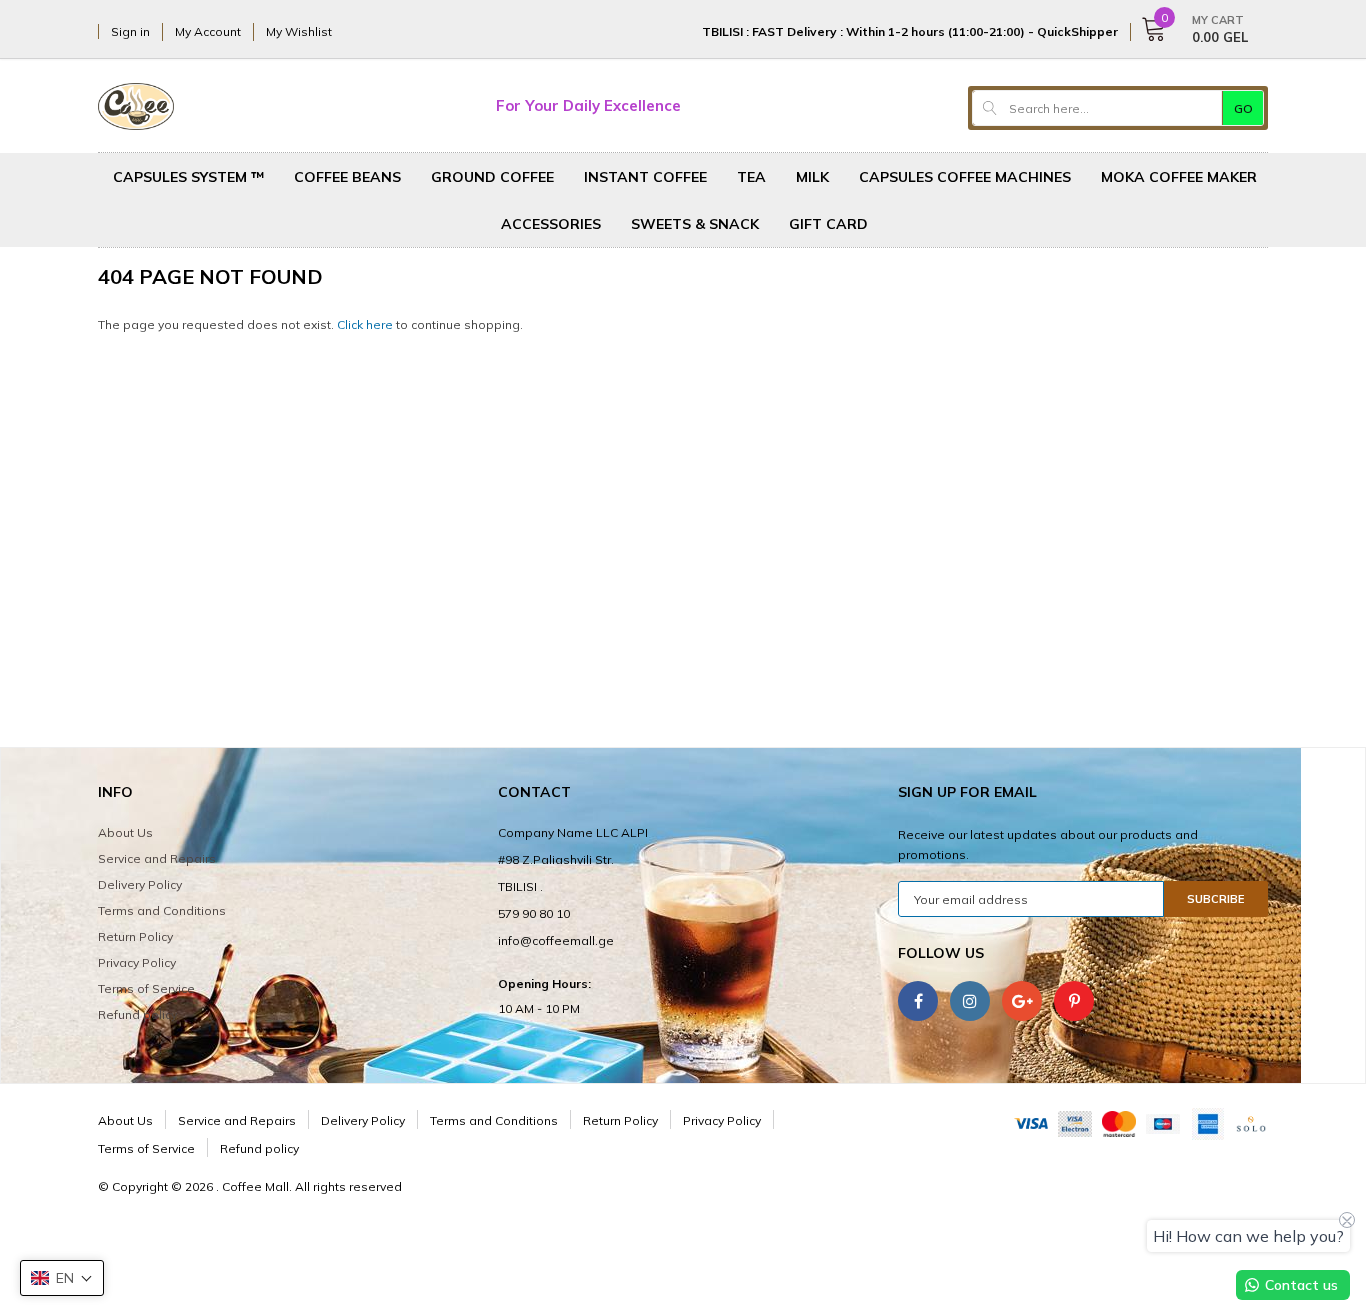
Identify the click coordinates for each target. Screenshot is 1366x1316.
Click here (366, 324)
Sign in (130, 31)
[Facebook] (918, 1001)
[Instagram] (970, 1001)
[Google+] (1022, 1001)
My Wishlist (299, 31)
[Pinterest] (1074, 1001)
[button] (62, 1278)
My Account (208, 31)
